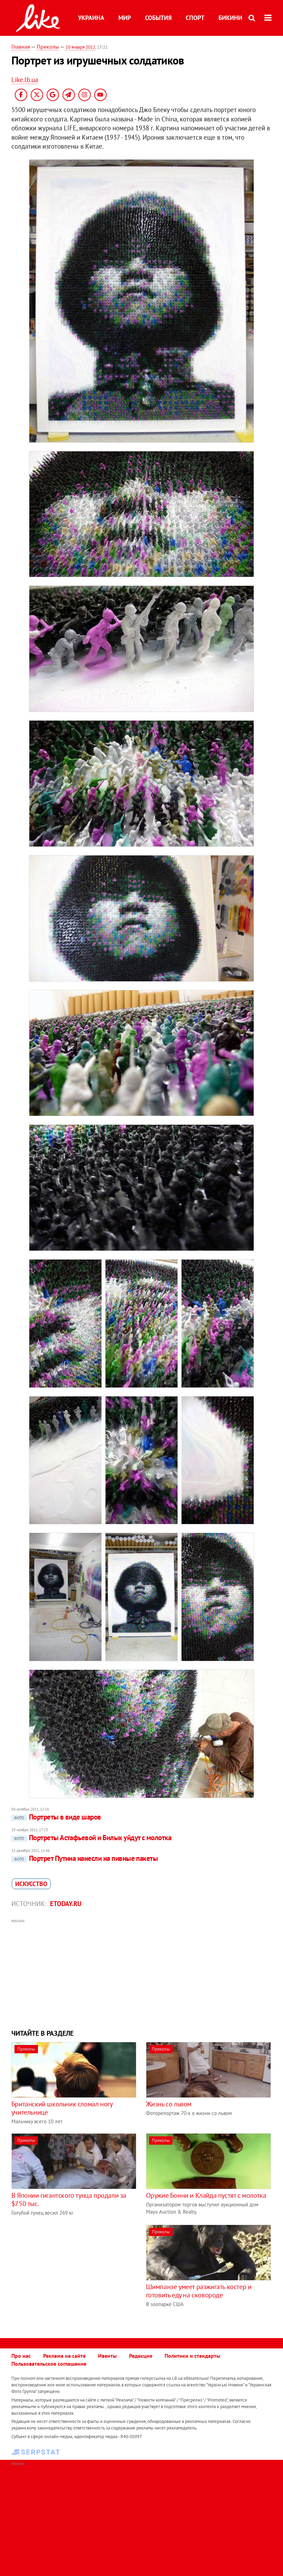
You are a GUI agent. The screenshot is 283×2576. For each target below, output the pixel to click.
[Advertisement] (141, 1973)
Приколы (48, 47)
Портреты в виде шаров (58, 1817)
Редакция (141, 2356)
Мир (125, 18)
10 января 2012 (80, 47)
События (158, 18)
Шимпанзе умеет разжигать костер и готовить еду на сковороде (199, 2291)
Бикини (230, 18)
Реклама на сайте (64, 2356)
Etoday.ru (66, 1904)
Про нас (21, 2356)
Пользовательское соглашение (49, 2364)
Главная (21, 47)
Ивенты (107, 2356)
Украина (91, 18)
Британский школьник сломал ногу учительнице (62, 2108)
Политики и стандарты (192, 2356)
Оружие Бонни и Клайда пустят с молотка (206, 2195)
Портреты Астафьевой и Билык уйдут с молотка (93, 1838)
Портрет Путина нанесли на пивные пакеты (86, 1858)
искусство (31, 1884)
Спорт (195, 18)
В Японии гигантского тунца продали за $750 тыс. (69, 2199)
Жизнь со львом (169, 2104)
